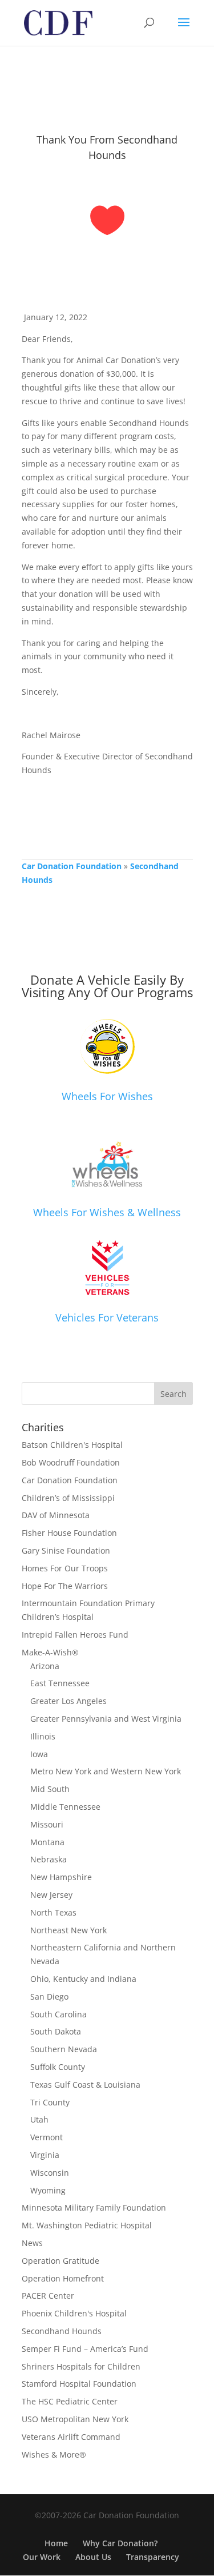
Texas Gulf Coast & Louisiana (85, 2085)
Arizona (45, 1666)
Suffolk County (58, 2067)
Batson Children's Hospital (72, 1445)
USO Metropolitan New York (75, 2419)
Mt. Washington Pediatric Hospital (87, 2225)
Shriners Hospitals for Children (81, 2366)
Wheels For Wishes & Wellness (107, 1212)
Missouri (47, 1824)
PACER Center (48, 2296)
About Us (93, 2557)
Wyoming (48, 2190)
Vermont (47, 2137)
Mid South (50, 1789)
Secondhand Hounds (62, 2331)
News (32, 2243)
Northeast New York (68, 1930)
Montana (47, 1842)
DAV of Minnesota (56, 1515)
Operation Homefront (63, 2278)
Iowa (39, 1754)
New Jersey (51, 1895)
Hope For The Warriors (65, 1586)
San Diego (49, 1996)
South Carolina (58, 2014)
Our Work (42, 2557)
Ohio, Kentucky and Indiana (83, 1979)
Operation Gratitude (60, 2261)
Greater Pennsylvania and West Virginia (106, 1719)
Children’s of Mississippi (68, 1498)
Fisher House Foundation (69, 1533)
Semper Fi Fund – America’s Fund (85, 2349)
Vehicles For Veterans (107, 1317)
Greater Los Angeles (68, 1701)
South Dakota (56, 2031)
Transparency (153, 2557)
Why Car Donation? (120, 2543)
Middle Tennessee (65, 1807)
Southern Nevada (64, 2049)
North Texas (53, 1912)
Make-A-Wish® (50, 1652)
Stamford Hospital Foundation (79, 2384)
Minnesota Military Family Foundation (94, 2207)
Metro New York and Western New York (106, 1771)
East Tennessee (60, 1683)
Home (56, 2543)
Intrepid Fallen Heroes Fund (75, 1635)
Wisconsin (50, 2173)
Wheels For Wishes (107, 1096)
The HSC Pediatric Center (70, 2401)
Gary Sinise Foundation (66, 1550)
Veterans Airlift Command (71, 2437)
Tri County (50, 2102)
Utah (39, 2119)
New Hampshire (61, 1877)
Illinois (43, 1736)
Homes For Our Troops (65, 1568)
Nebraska (49, 1859)
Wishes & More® (54, 2454)
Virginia (45, 2155)
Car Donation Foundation (72, 866)
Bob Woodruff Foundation (71, 1462)
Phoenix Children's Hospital (74, 2313)
